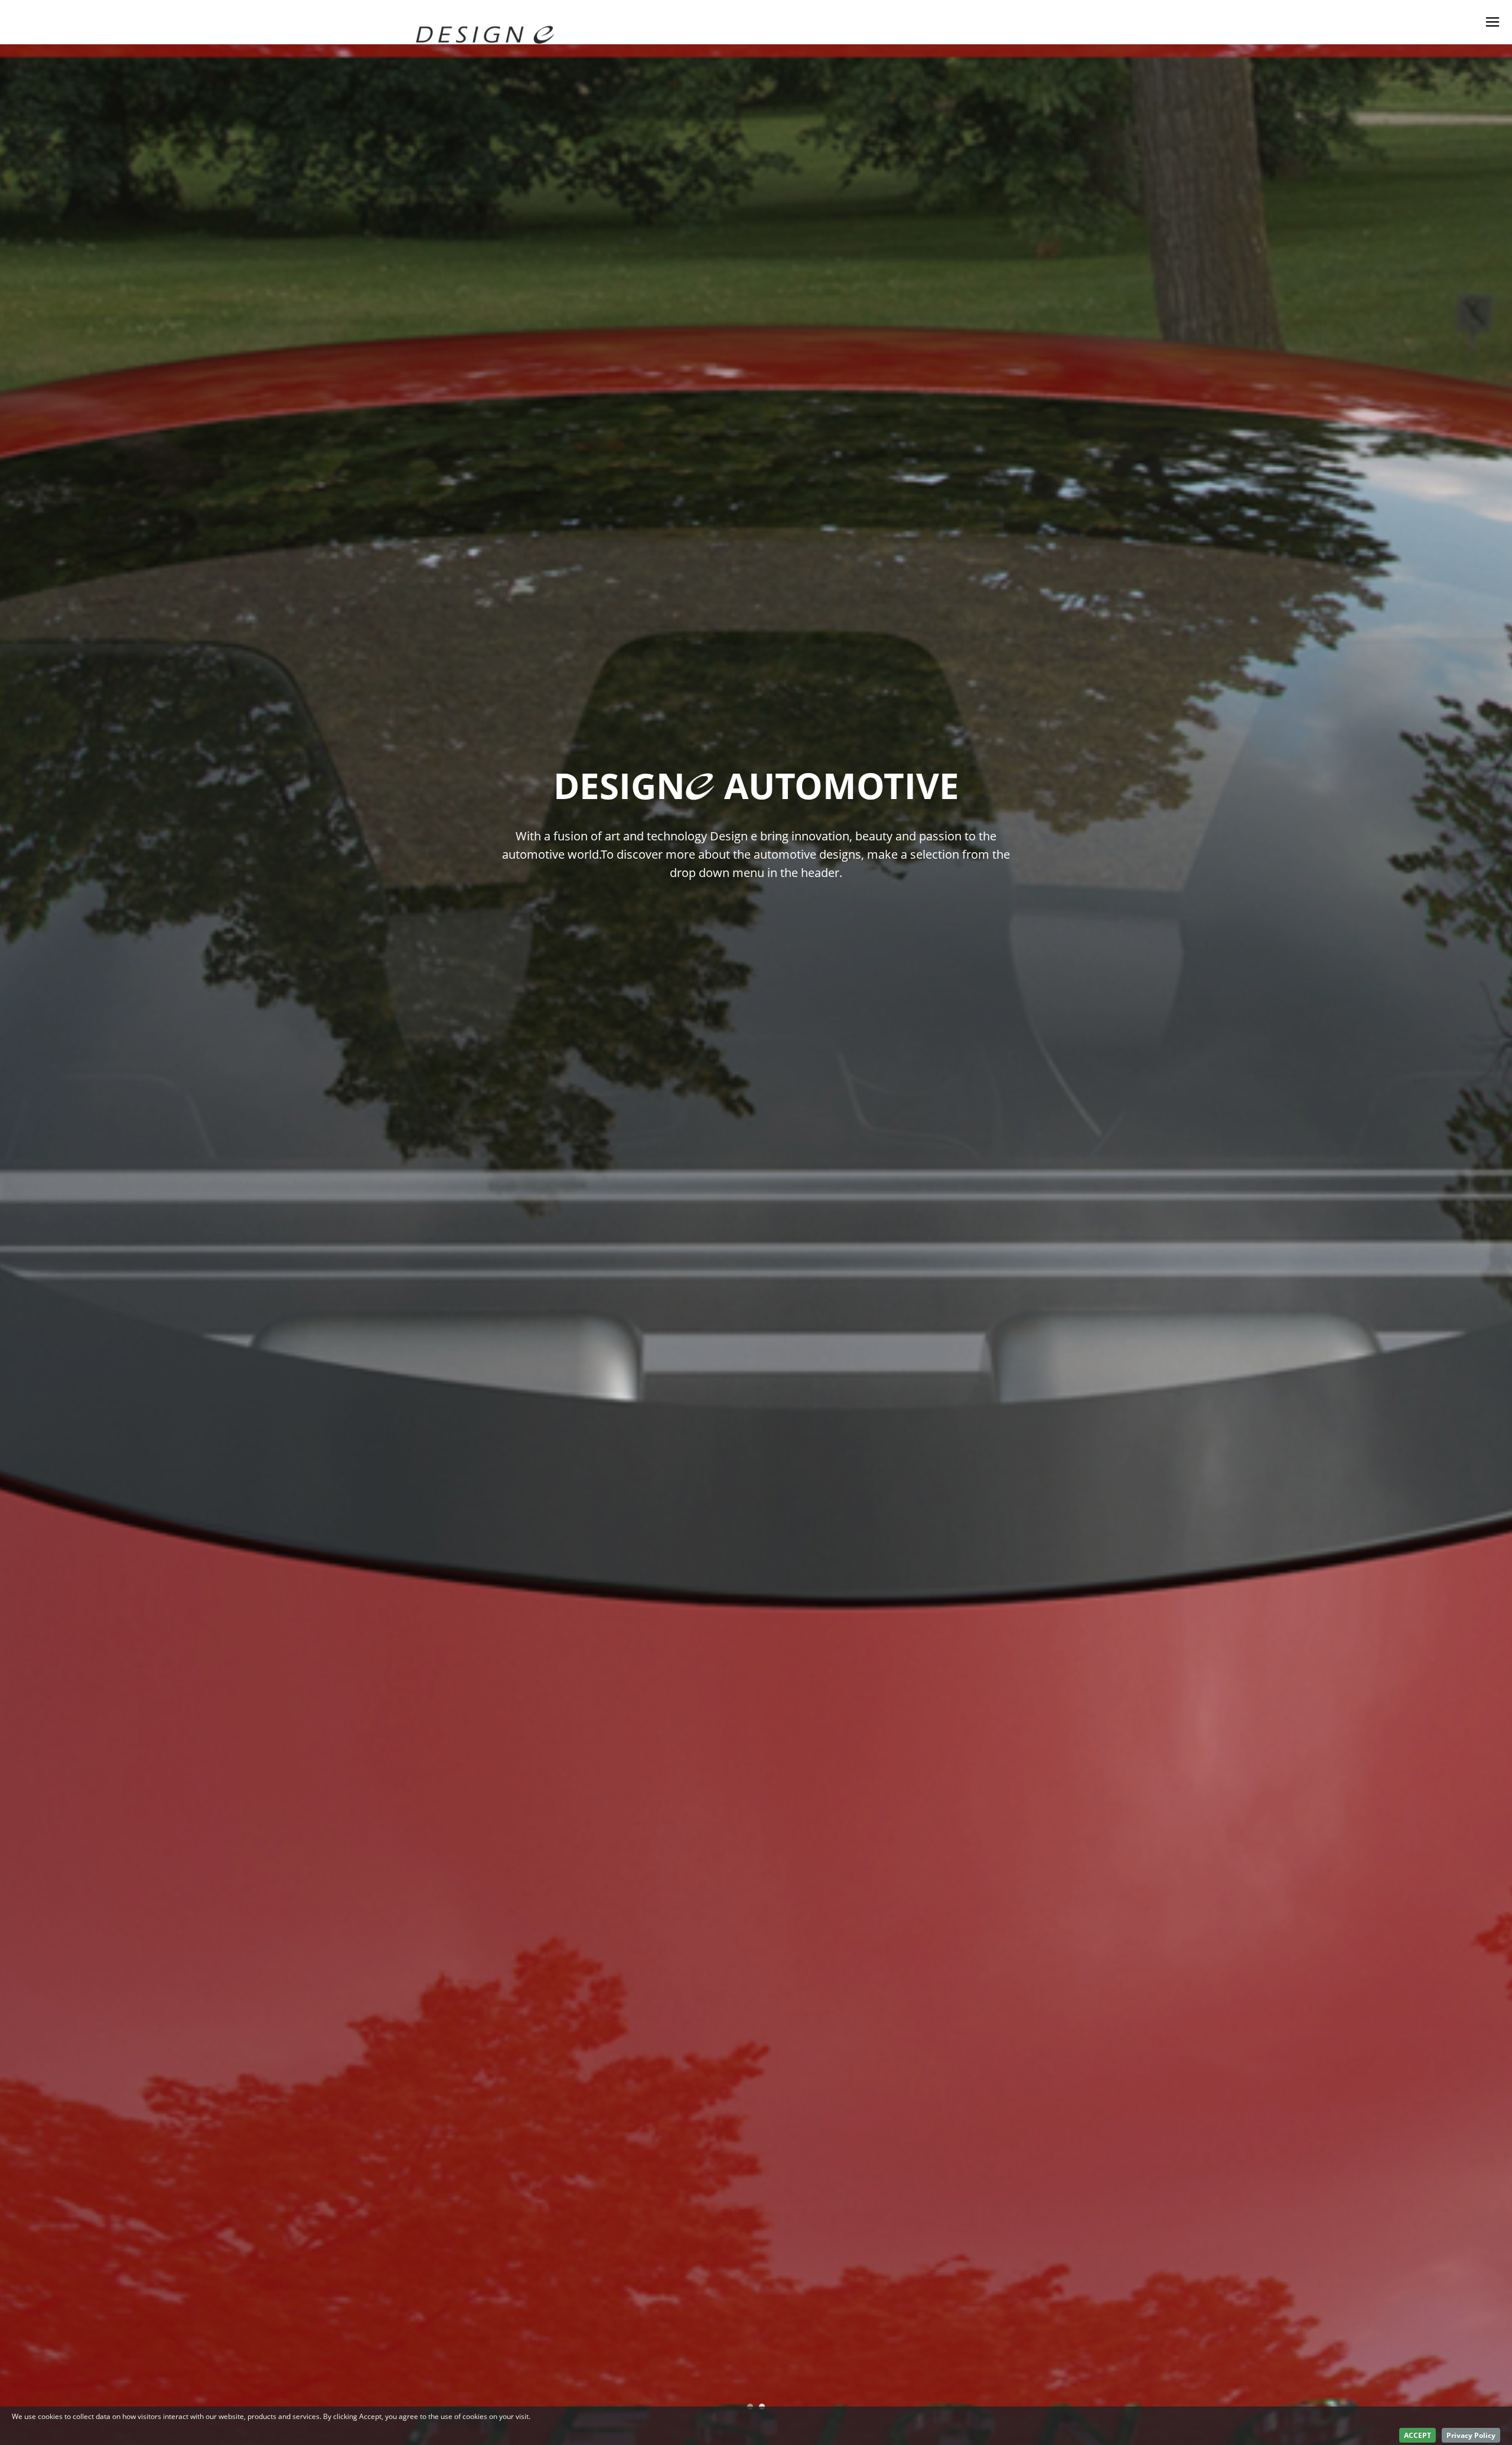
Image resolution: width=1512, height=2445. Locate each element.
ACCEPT (1417, 2435)
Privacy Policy (1471, 2435)
